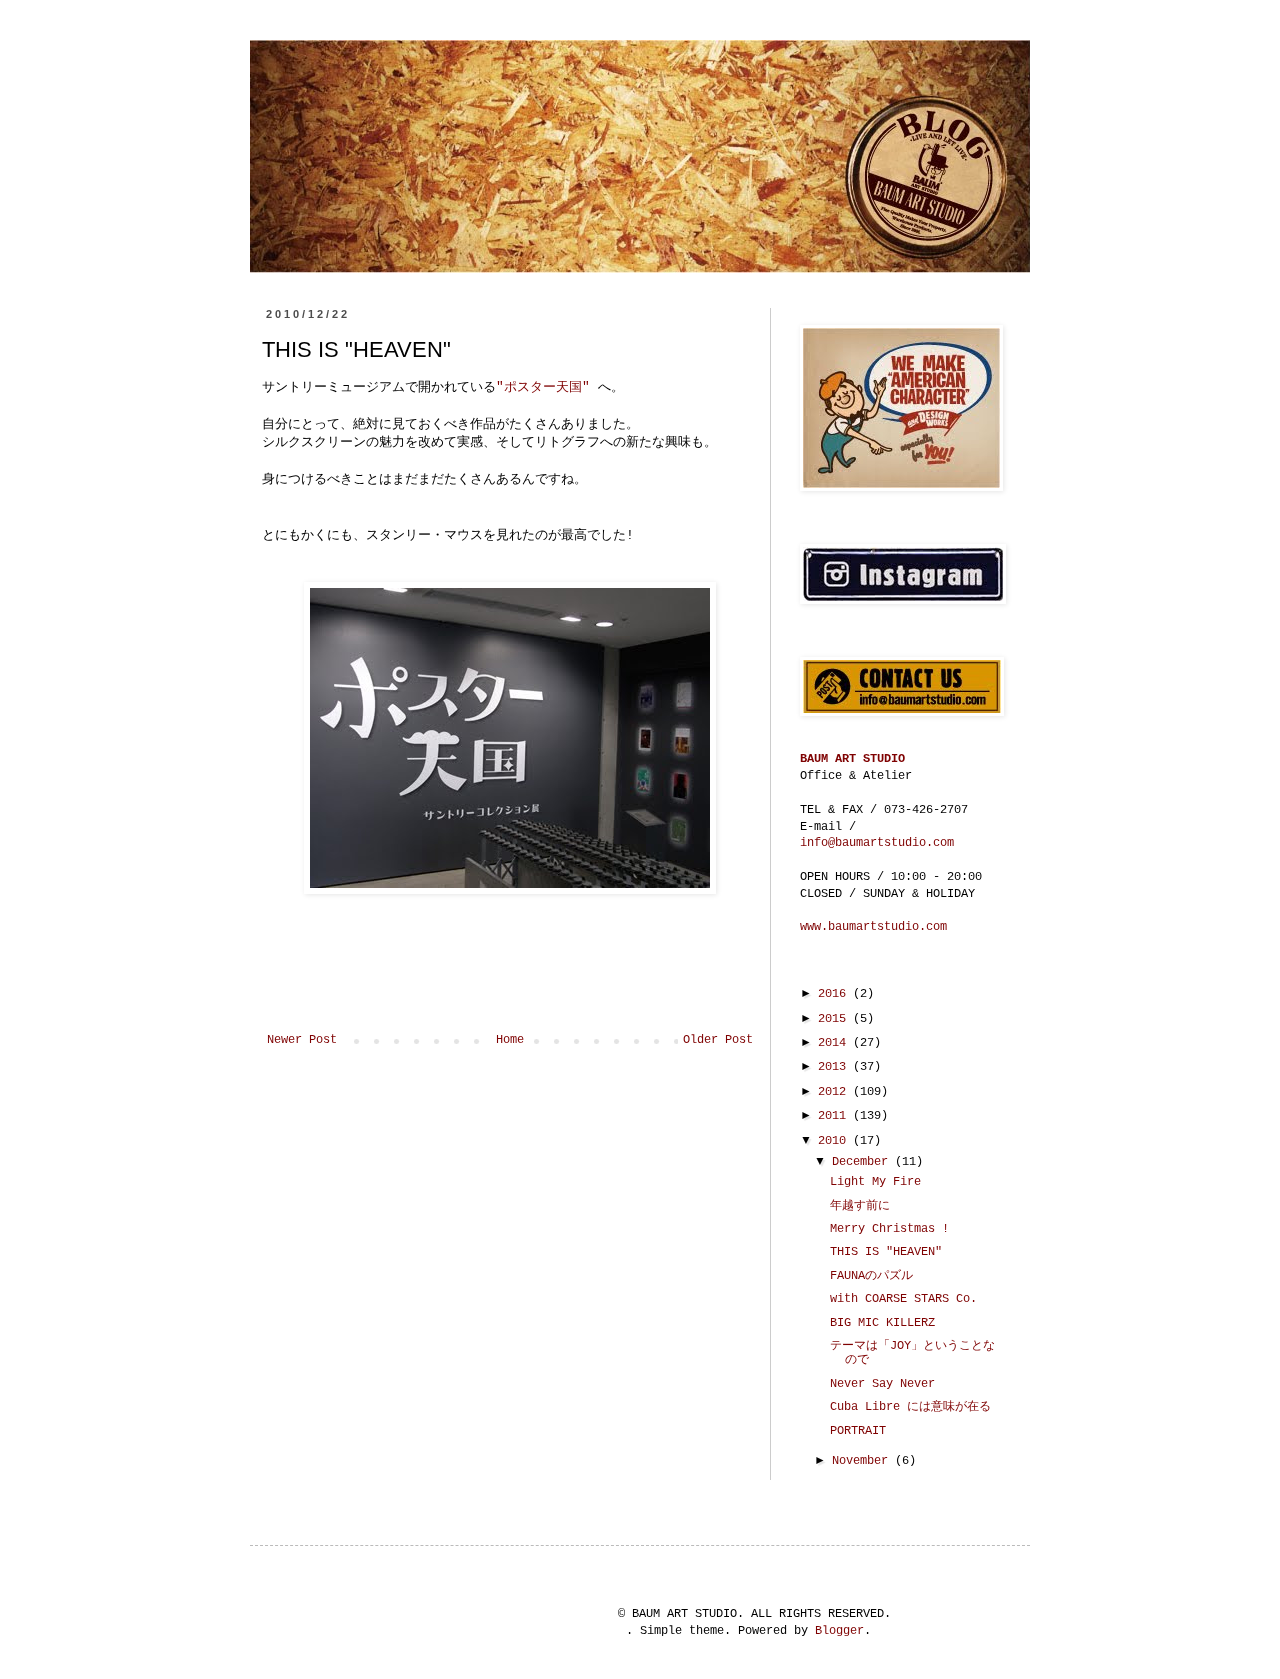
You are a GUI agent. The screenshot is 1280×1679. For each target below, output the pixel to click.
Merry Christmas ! (889, 1229)
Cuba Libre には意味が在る (910, 1407)
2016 (835, 994)
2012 (835, 1092)
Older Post (718, 1040)
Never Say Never (882, 1384)
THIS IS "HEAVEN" (886, 1252)
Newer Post (302, 1040)
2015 (835, 1019)
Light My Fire (875, 1182)
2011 (835, 1116)
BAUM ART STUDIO (852, 759)
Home (510, 1040)
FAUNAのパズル (871, 1276)
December (863, 1162)
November (863, 1461)
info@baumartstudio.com (877, 843)
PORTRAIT (858, 1431)
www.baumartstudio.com (873, 927)
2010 (835, 1141)
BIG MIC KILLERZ (882, 1323)
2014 (835, 1043)
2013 (835, 1067)
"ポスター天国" (547, 387)
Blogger (839, 1631)
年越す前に (860, 1206)
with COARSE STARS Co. (903, 1299)
